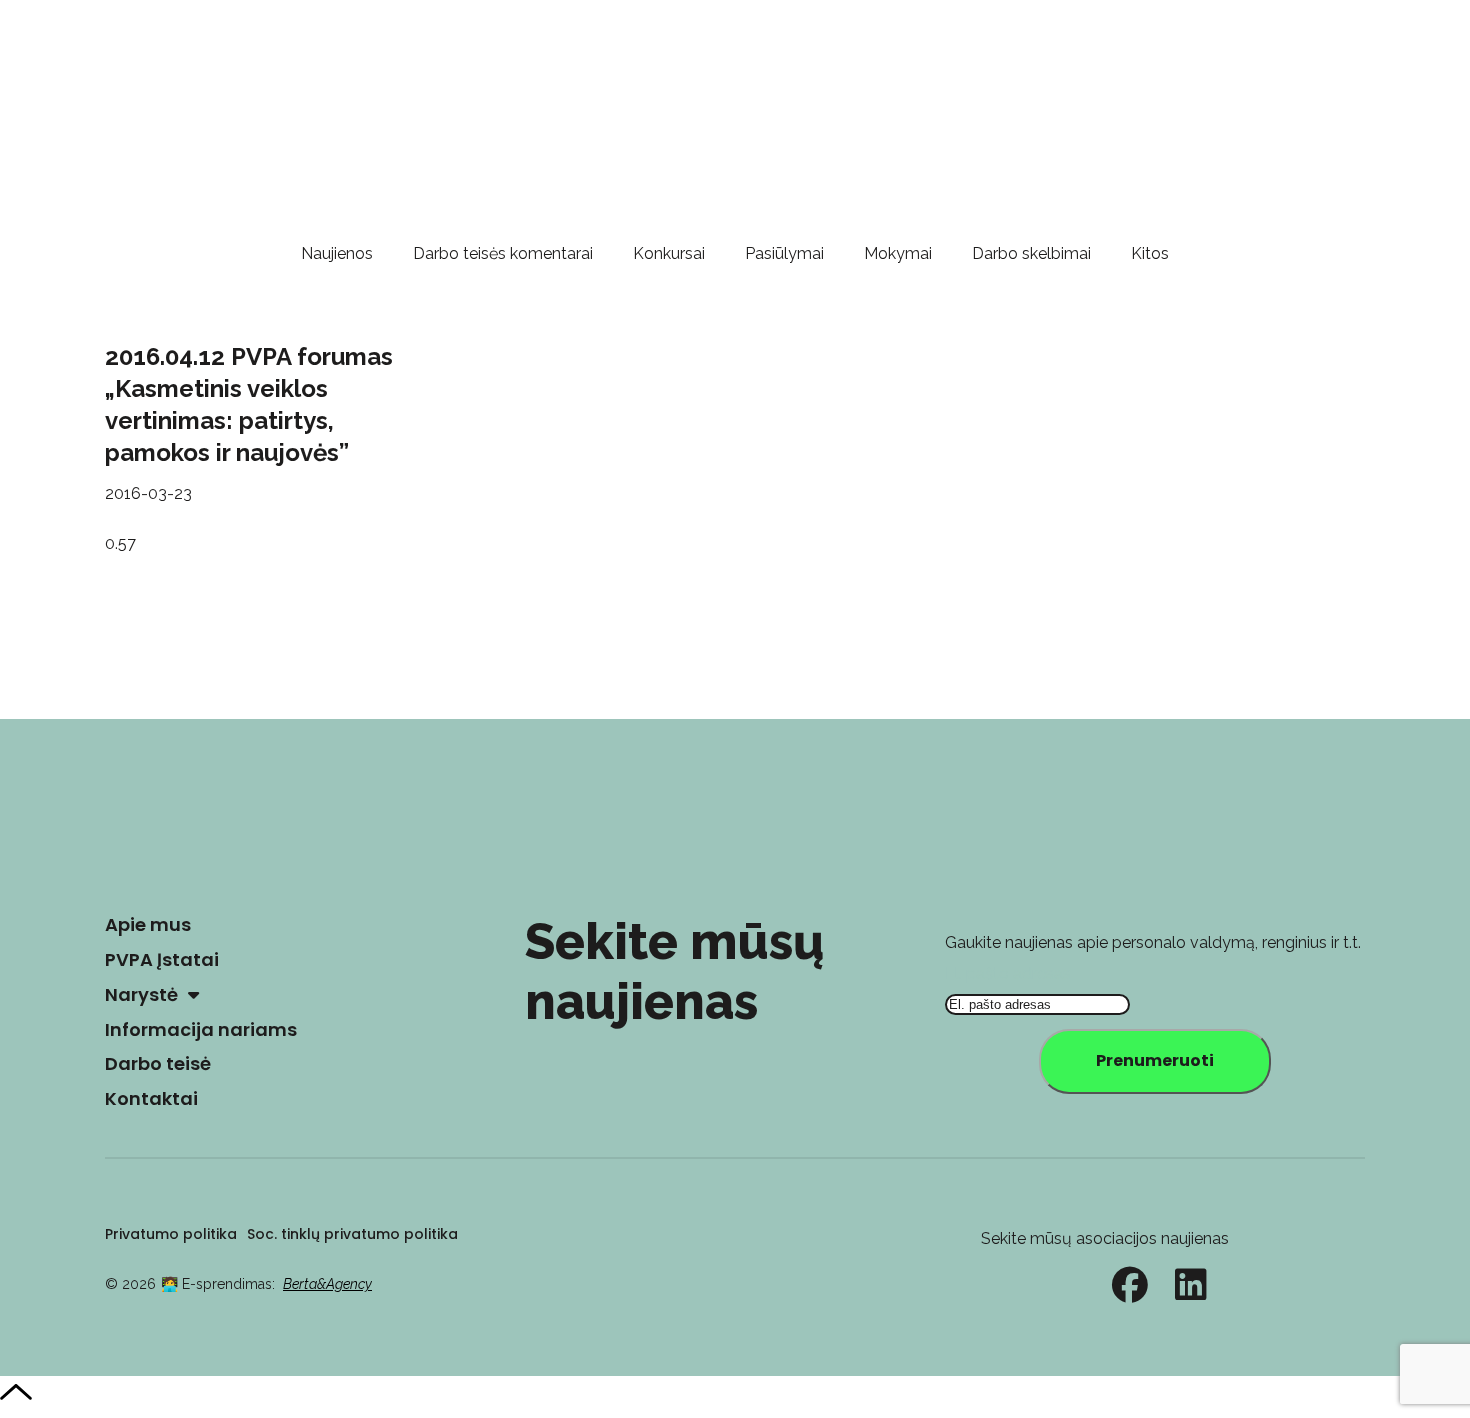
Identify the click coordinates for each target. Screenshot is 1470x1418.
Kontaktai (151, 1098)
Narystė (141, 994)
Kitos (1150, 253)
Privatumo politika (171, 1234)
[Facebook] (1130, 1285)
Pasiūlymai (784, 253)
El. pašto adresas (1008, 973)
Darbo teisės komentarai (503, 253)
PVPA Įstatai (162, 959)
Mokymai (898, 253)
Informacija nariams (201, 1029)
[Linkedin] (1191, 1285)
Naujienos (337, 253)
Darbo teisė (158, 1063)
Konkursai (669, 253)
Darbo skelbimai (1031, 253)
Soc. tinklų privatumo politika (352, 1234)
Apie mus (148, 924)
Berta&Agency (327, 1284)
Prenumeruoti (1155, 1060)
